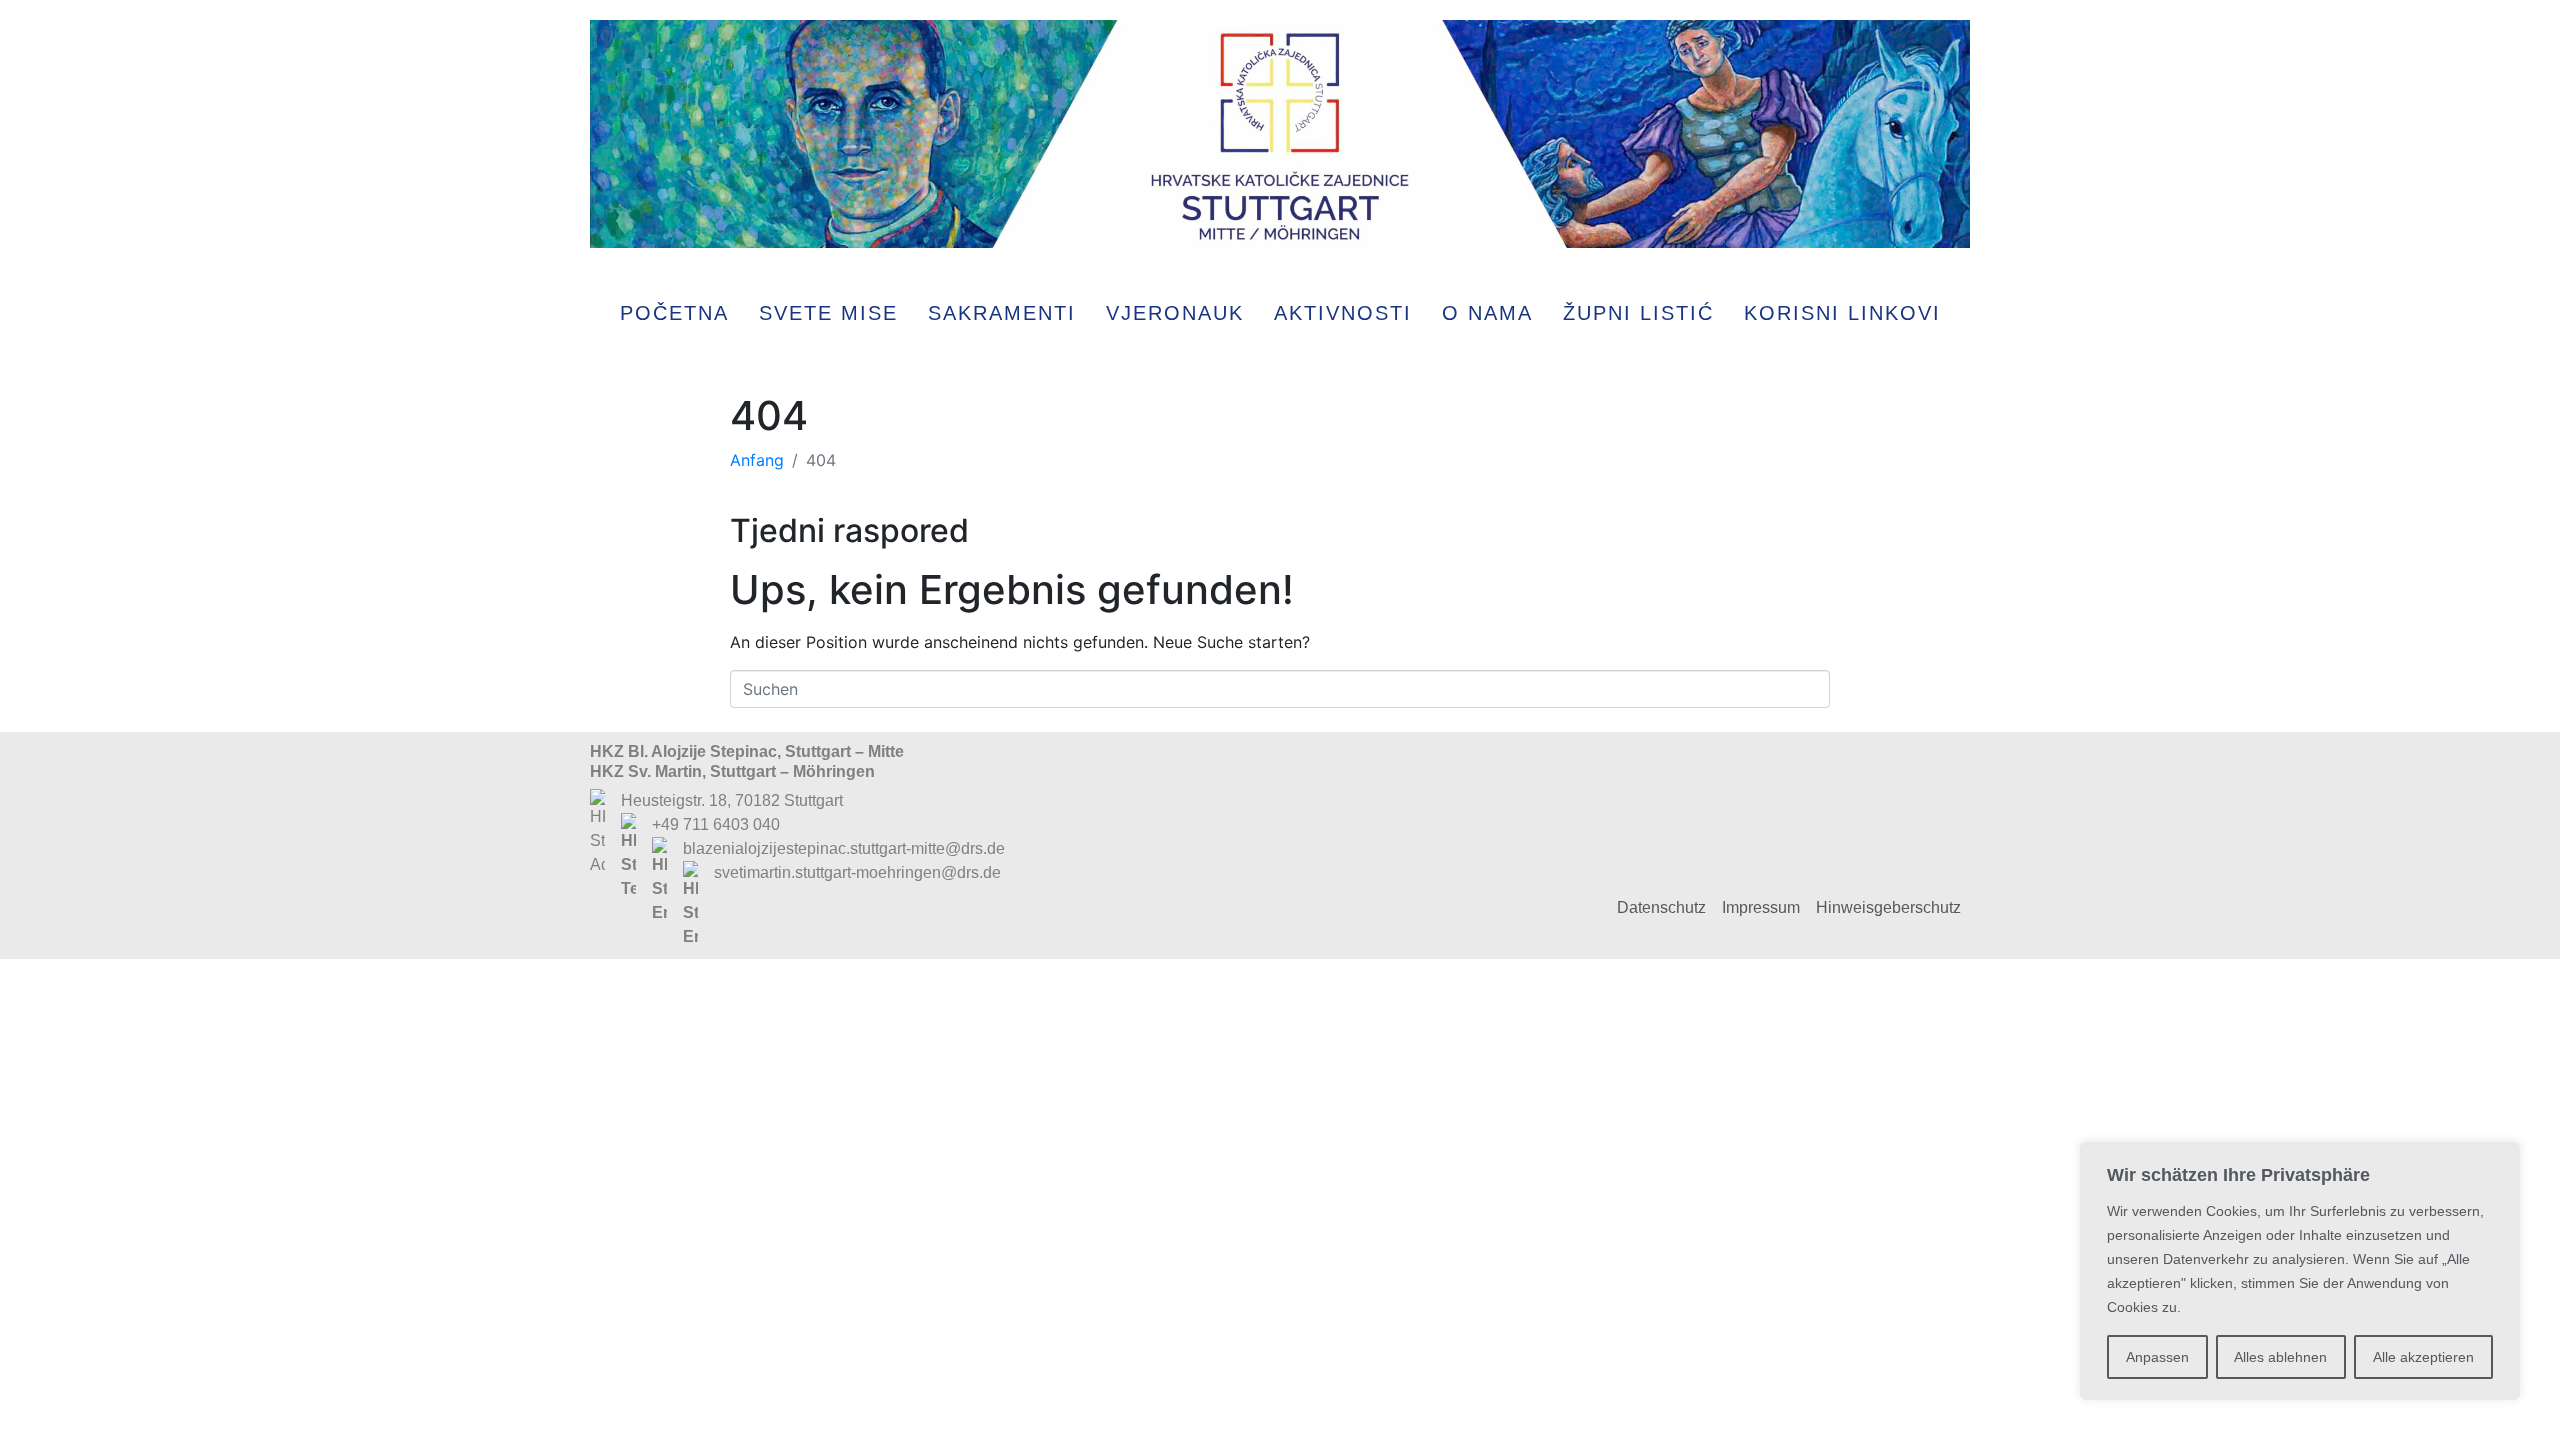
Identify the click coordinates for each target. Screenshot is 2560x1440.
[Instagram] (1931, 801)
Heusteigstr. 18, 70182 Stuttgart (732, 800)
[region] (2300, 1271)
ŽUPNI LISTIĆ (1638, 313)
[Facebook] (1866, 801)
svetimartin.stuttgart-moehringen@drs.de (857, 872)
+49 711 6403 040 (716, 824)
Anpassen (2157, 1357)
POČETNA (674, 313)
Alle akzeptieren (2423, 1357)
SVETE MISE (828, 313)
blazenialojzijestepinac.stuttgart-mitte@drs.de (844, 848)
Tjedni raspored (849, 530)
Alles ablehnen (2280, 1357)
